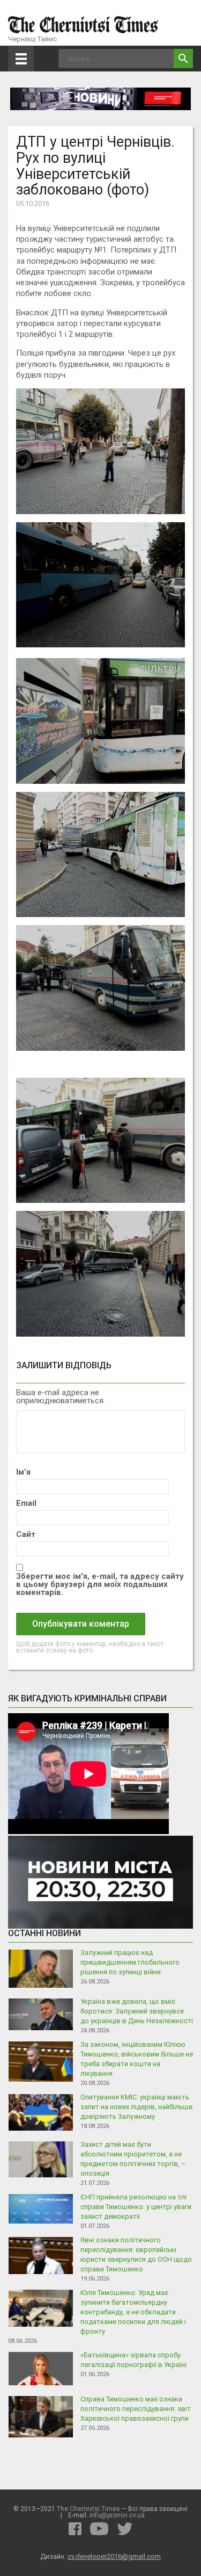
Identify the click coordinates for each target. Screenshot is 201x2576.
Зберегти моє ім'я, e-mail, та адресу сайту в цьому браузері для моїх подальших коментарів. (100, 1585)
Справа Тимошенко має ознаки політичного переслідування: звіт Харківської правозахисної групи (136, 2409)
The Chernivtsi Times (88, 2509)
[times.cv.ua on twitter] (125, 2529)
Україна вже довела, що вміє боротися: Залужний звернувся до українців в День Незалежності (137, 2011)
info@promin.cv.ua (117, 2515)
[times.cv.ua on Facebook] (75, 2529)
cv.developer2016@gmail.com (114, 2556)
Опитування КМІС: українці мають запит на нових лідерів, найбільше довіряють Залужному (136, 2107)
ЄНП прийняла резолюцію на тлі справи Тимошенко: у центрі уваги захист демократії (136, 2207)
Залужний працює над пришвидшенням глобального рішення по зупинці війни (130, 1962)
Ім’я (23, 1472)
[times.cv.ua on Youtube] (99, 2529)
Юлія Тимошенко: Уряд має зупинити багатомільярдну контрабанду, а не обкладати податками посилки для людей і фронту (133, 2312)
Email (26, 1503)
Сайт (26, 1535)
